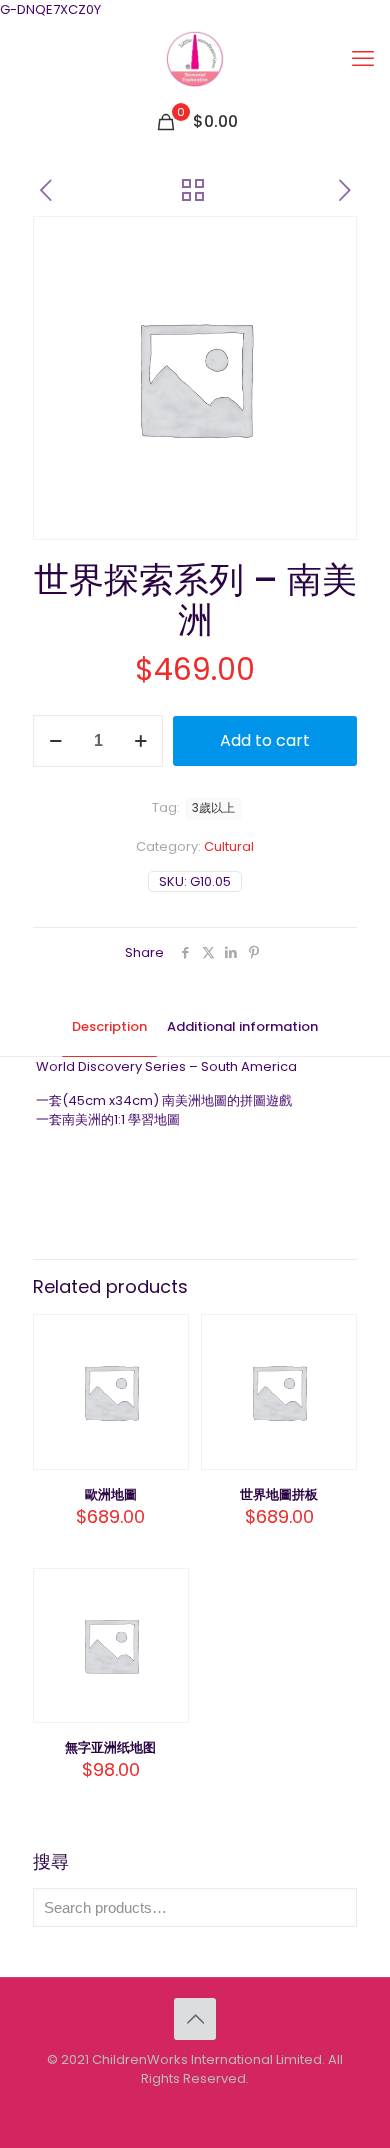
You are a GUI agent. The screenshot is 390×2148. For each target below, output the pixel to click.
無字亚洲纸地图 (110, 1747)
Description (109, 1026)
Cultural (229, 846)
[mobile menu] (363, 59)
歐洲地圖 (111, 1494)
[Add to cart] (166, 1337)
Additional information (242, 1026)
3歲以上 (213, 808)
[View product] (166, 1366)
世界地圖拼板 (279, 1494)
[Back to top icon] (195, 2019)
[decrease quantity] (55, 741)
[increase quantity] (140, 741)
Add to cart (265, 740)
